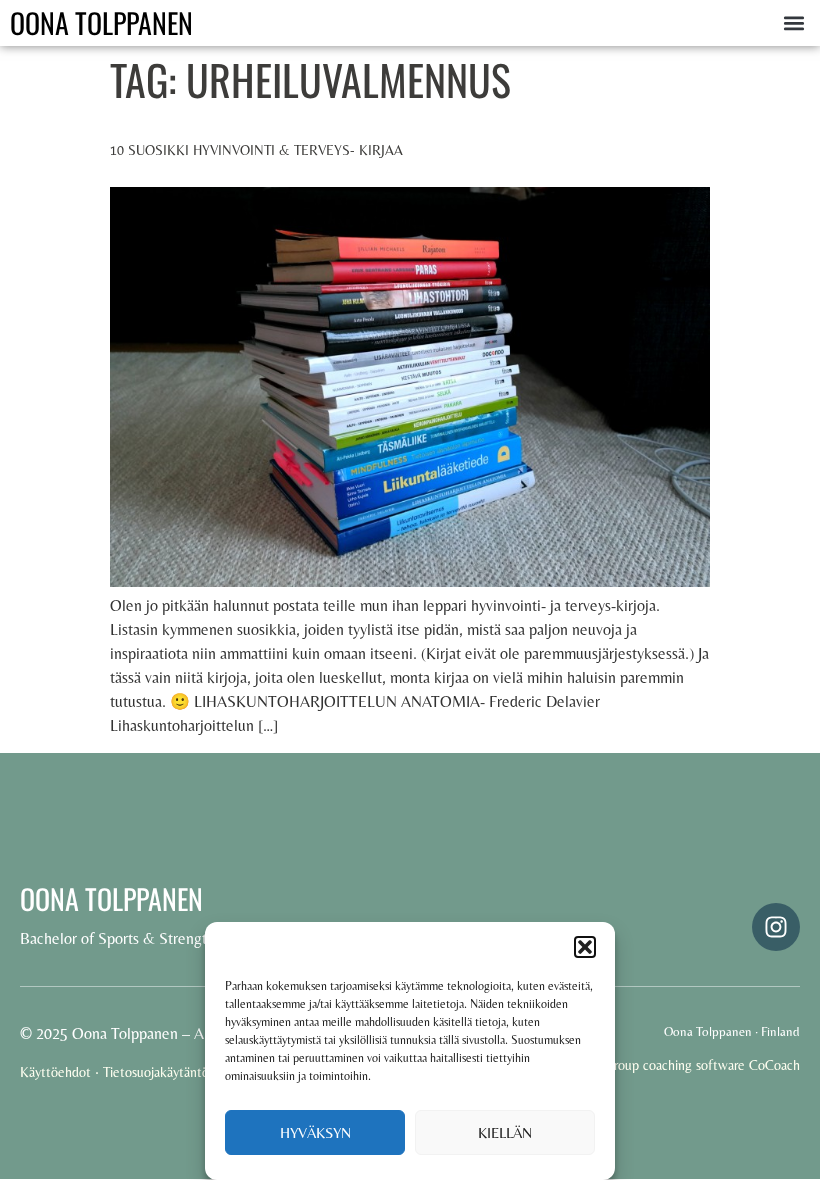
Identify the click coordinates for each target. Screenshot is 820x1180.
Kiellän (505, 1132)
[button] (585, 947)
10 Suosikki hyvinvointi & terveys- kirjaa (256, 150)
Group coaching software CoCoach (702, 1065)
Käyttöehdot (55, 1072)
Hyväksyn (315, 1132)
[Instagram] (776, 927)
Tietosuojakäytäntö (156, 1072)
